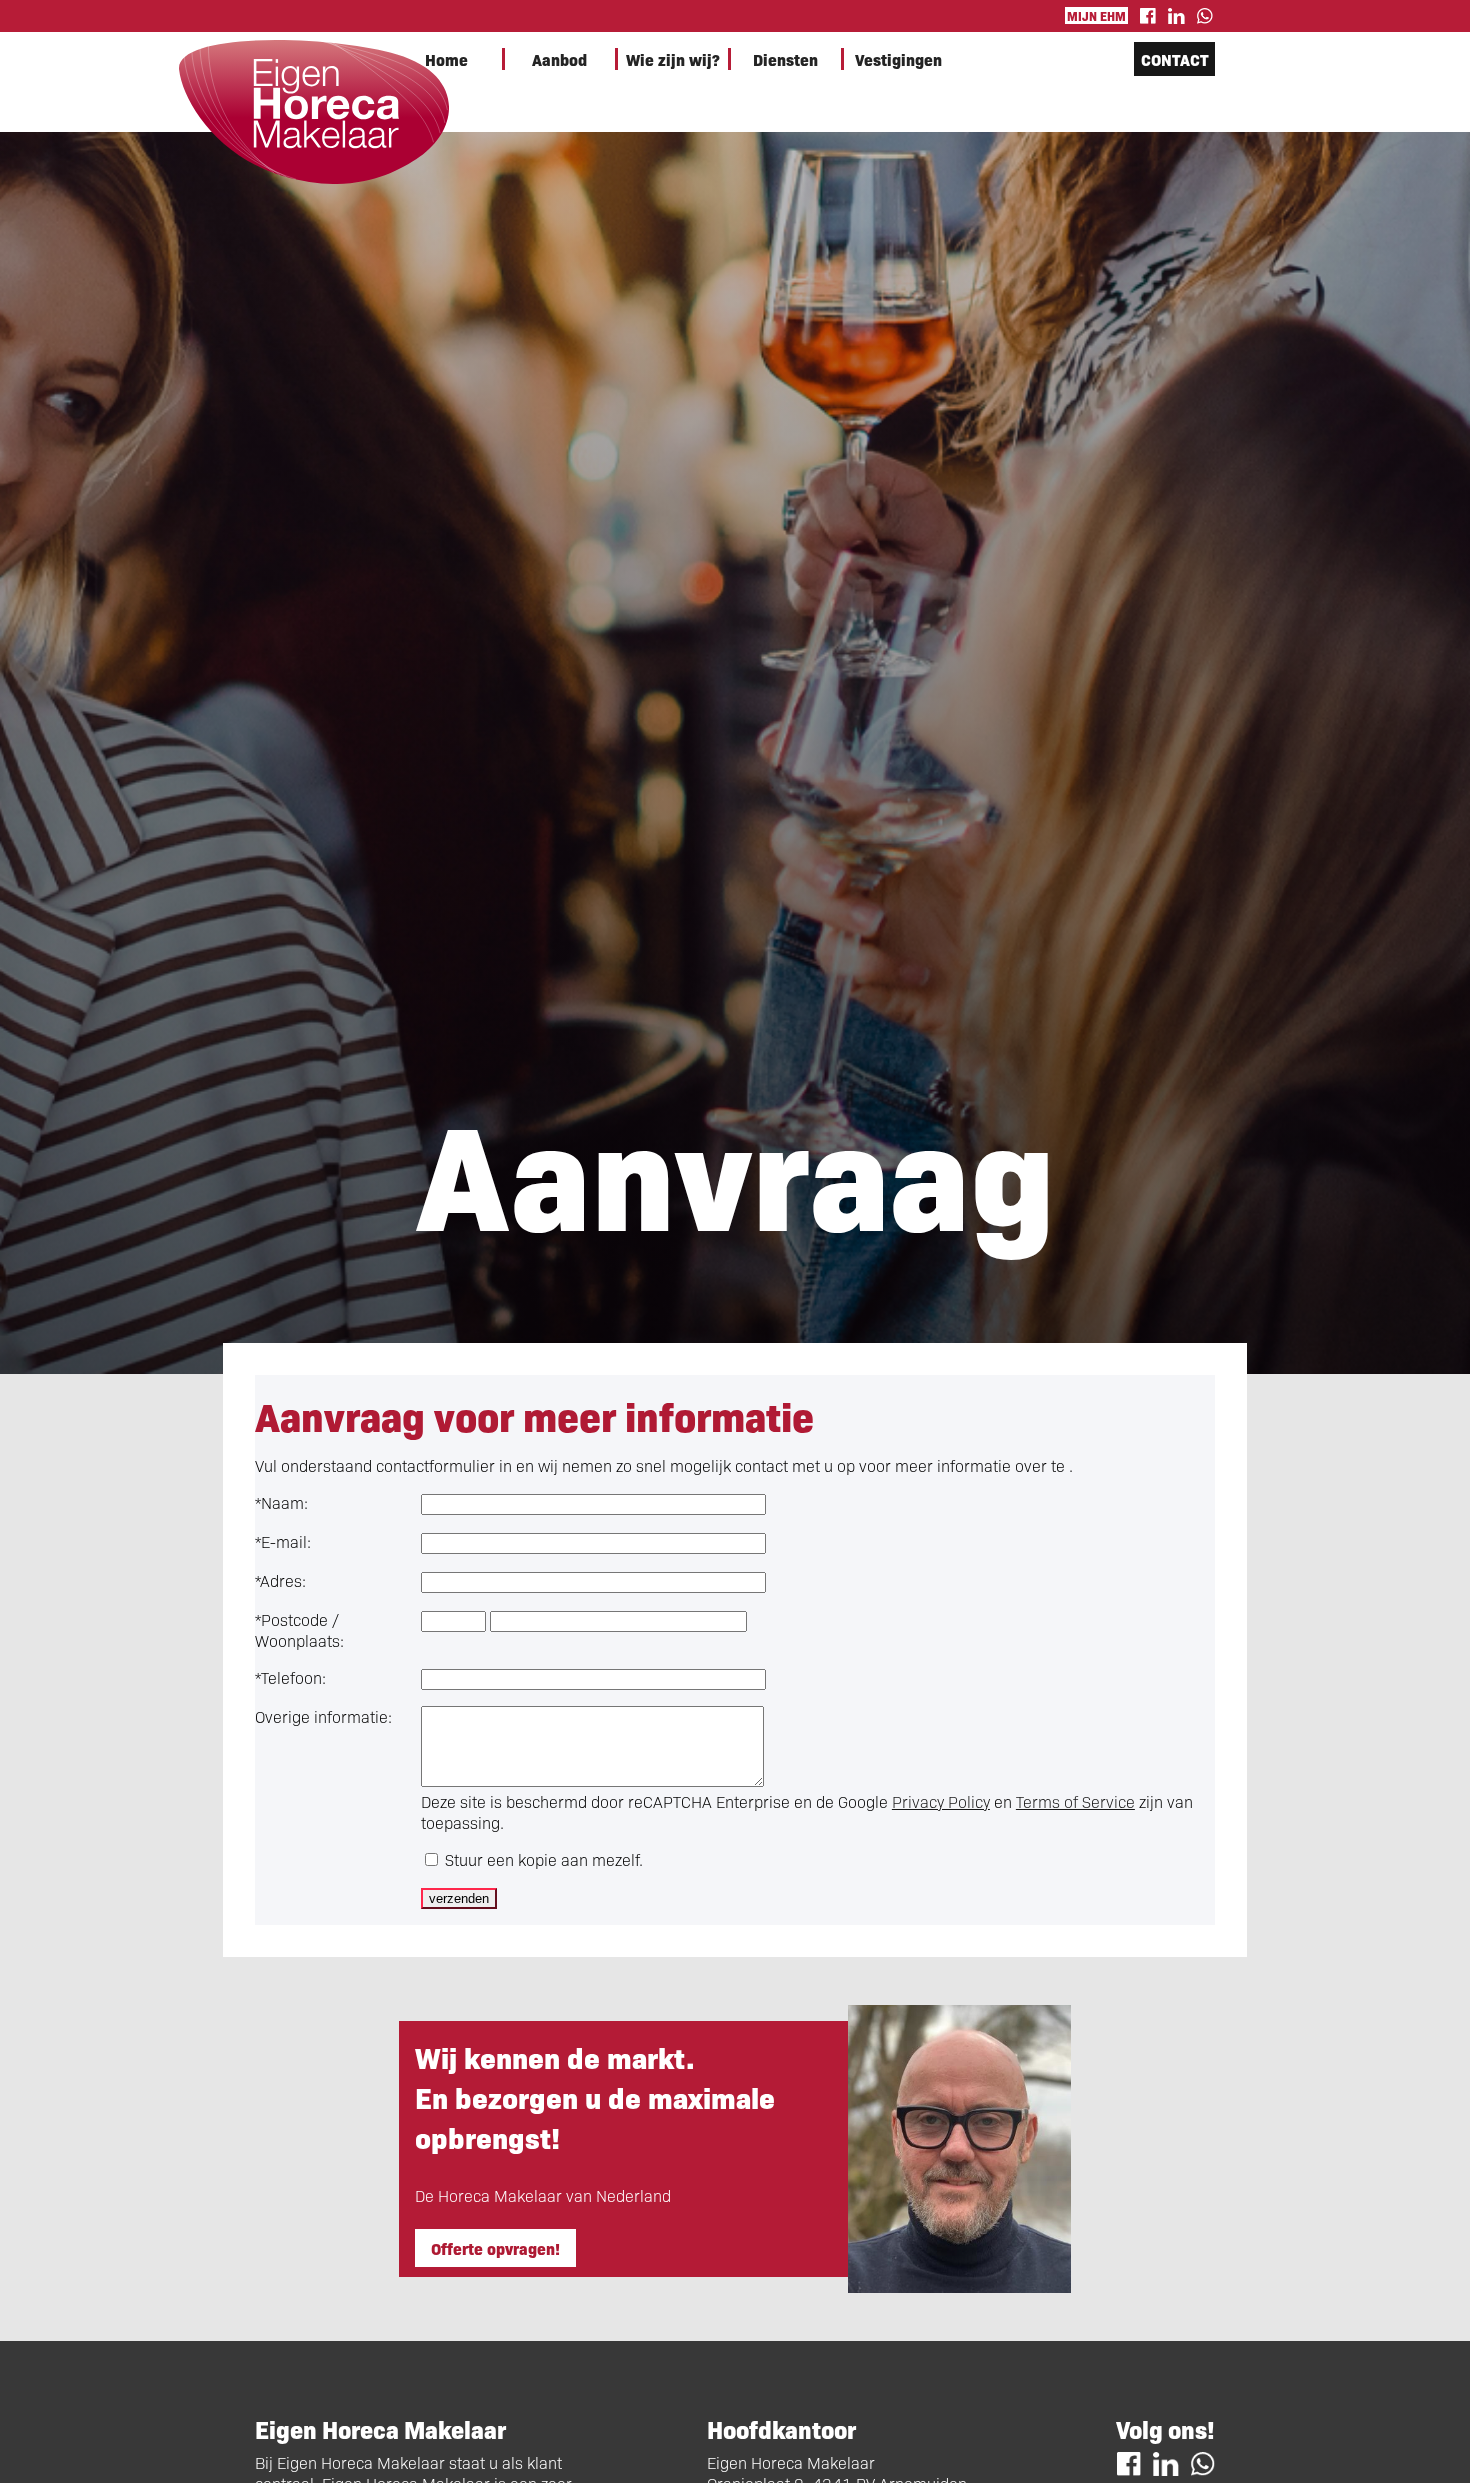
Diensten (785, 59)
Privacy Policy (941, 1801)
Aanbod (559, 59)
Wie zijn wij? (673, 59)
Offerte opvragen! (495, 2248)
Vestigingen (898, 59)
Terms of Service (1075, 1801)
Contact (1175, 59)
